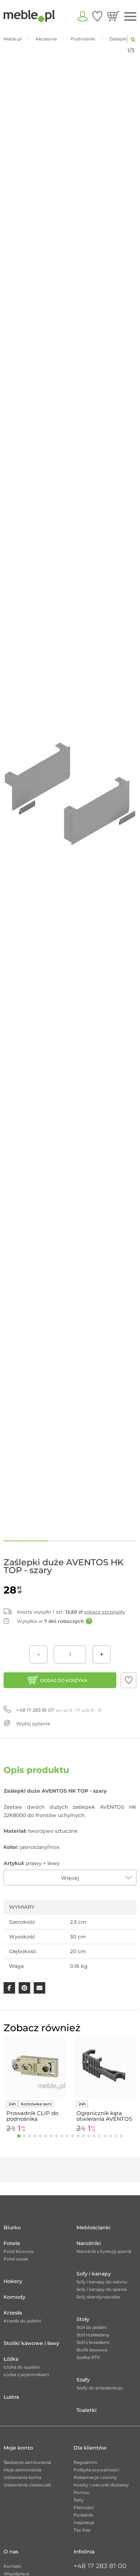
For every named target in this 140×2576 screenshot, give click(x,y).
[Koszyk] (113, 16)
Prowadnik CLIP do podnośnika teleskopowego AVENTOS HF (32, 2116)
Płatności (84, 2507)
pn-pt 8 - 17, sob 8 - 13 (59, 1710)
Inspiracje (84, 2522)
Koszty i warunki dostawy (101, 2485)
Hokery (13, 2281)
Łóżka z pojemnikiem (26, 2375)
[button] (129, 1680)
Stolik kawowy (92, 2350)
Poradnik (83, 2515)
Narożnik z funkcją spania (104, 2251)
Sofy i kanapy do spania (102, 2289)
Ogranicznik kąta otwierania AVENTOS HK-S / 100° (104, 2116)
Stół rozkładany (93, 2335)
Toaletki (87, 2410)
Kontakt (12, 2566)
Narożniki (89, 2243)
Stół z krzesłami (93, 2342)
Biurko (12, 2227)
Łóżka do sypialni (22, 2367)
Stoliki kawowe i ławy (31, 2343)
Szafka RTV (88, 2357)
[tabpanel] (35, 2085)
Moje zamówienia (22, 2470)
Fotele (12, 2243)
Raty (79, 2500)
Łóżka (11, 2359)
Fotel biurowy (19, 2251)
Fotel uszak (16, 2259)
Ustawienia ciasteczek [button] (27, 2485)
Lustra (11, 2397)
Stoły (83, 2319)
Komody (15, 2297)
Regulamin (85, 2462)
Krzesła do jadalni (22, 2321)
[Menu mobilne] (130, 17)
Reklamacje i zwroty (95, 2477)
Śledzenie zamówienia (27, 2462)
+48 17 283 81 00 (100, 2566)
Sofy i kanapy (94, 2274)
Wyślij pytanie (33, 1724)
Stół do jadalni (92, 2327)
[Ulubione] (97, 16)
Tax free (82, 2530)
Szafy (83, 2380)
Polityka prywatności (96, 2470)
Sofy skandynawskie (98, 2297)
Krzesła (13, 2313)
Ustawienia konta (22, 2477)
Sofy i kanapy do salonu (102, 2282)
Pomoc (82, 2492)
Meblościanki (94, 2227)
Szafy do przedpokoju (100, 2388)
